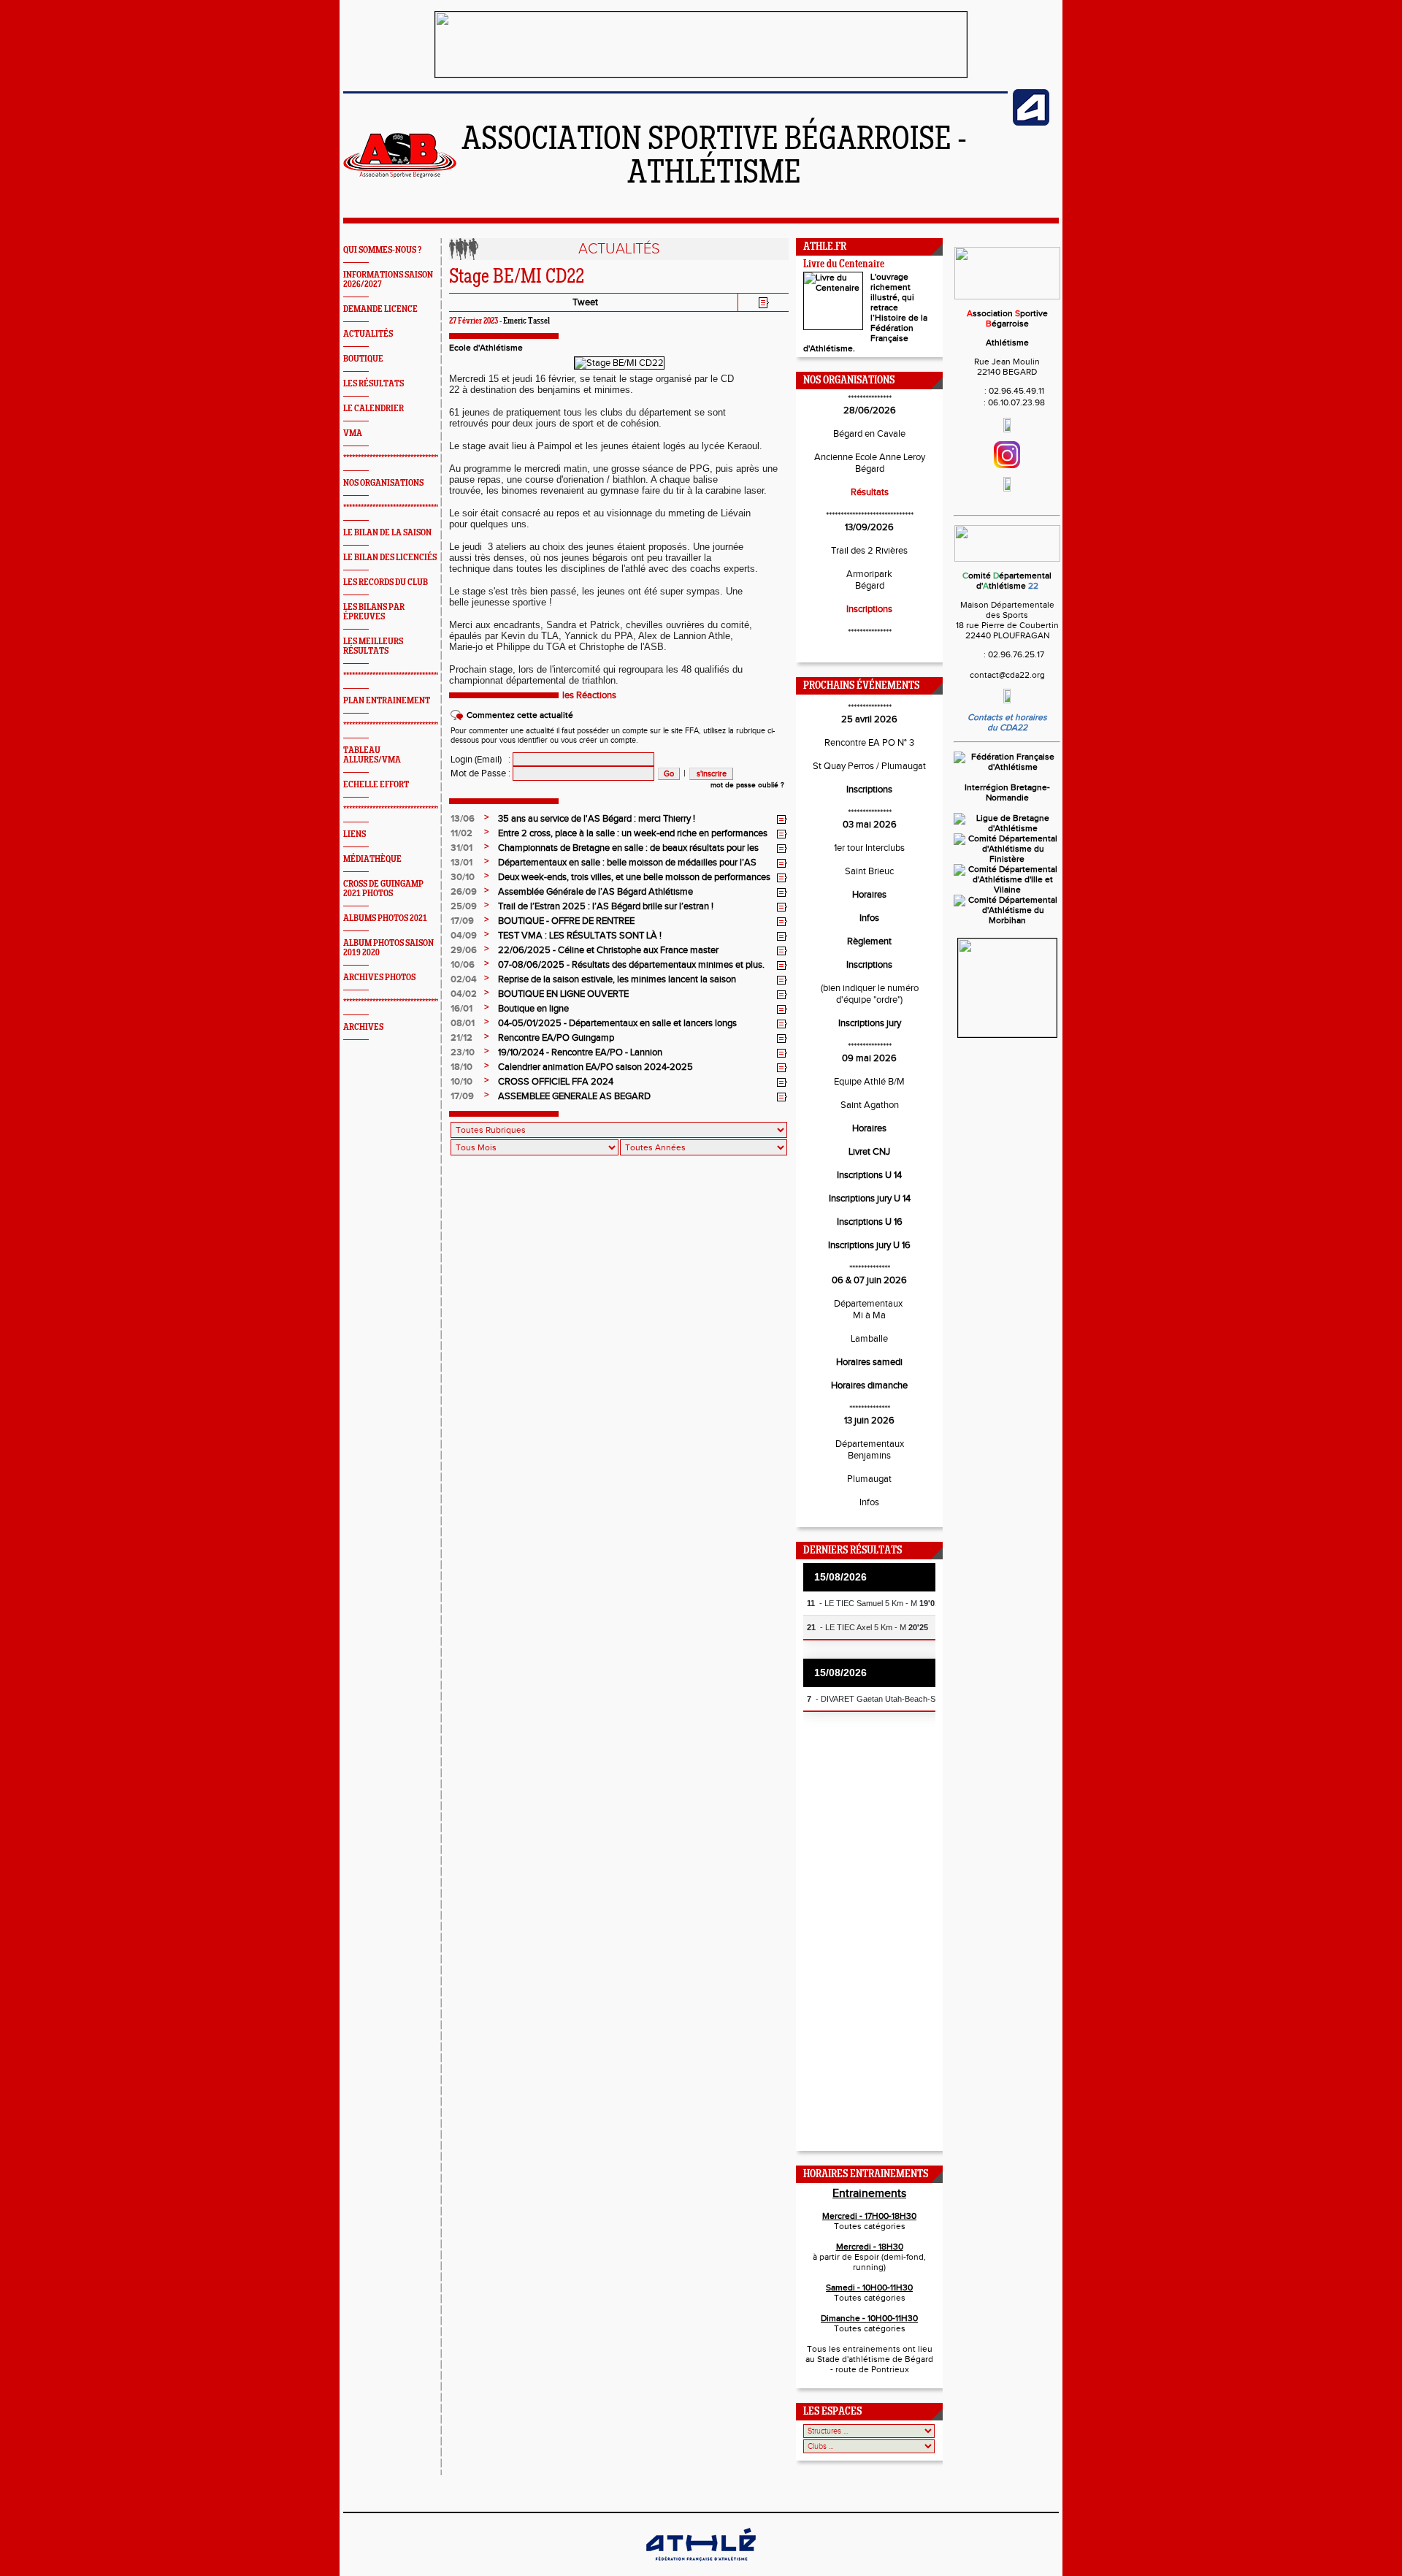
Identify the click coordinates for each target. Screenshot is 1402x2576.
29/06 (464, 950)
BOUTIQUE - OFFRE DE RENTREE (566, 921)
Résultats (870, 492)
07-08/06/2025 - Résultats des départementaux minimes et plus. (631, 965)
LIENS (355, 834)
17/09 (462, 921)
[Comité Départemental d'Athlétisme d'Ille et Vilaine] (1007, 890)
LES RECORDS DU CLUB (386, 582)
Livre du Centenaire (844, 265)
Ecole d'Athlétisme (486, 348)
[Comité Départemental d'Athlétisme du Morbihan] (1007, 920)
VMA (353, 433)
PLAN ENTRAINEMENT (387, 701)
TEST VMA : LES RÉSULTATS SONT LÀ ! (580, 936)
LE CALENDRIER (374, 409)
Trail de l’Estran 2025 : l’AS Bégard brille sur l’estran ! (606, 906)
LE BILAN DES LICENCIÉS (390, 558)
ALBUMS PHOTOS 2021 (385, 918)
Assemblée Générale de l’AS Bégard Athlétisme (595, 892)
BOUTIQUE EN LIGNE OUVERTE (563, 994)
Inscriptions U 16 (870, 1222)
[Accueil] (400, 175)
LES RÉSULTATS (374, 384)
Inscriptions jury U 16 (869, 1245)
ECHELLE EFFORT (376, 785)
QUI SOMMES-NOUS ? (382, 250)
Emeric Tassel (526, 321)
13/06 (463, 819)
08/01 (463, 1023)
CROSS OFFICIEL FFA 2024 (556, 1082)
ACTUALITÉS (368, 334)
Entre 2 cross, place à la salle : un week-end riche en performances (633, 833)
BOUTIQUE (363, 359)
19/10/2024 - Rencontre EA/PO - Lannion (580, 1052)
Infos (869, 918)
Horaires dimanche (869, 1386)
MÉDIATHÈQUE (372, 859)
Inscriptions (869, 609)
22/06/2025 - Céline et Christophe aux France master (608, 950)
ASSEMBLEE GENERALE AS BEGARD (574, 1096)
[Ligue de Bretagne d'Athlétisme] (1007, 828)
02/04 (464, 979)
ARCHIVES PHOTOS (379, 978)
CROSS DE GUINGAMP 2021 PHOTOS (383, 889)
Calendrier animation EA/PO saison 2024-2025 (595, 1067)
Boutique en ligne (533, 1009)
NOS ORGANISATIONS (383, 483)
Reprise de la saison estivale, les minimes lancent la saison (617, 979)
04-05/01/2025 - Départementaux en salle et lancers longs (617, 1023)
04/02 (464, 994)
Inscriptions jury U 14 (870, 1199)
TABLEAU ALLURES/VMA (372, 755)
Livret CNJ (869, 1152)
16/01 (461, 1009)
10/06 (463, 965)
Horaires (869, 895)
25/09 (464, 906)
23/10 (463, 1052)
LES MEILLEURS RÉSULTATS (373, 646)
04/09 (464, 936)
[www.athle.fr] (1031, 123)
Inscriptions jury (870, 1023)
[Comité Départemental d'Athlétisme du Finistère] (1007, 859)
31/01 (461, 848)
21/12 (461, 1038)
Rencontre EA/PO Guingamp (556, 1038)
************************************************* (415, 458)
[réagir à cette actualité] (782, 819)
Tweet (585, 302)
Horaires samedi (869, 1362)
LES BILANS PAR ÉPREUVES (374, 612)
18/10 (461, 1067)
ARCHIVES (363, 1027)
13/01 (461, 863)
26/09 (464, 892)
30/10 (463, 877)
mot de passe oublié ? (747, 785)
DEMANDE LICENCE (380, 309)
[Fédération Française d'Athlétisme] (1007, 767)
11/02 (461, 833)
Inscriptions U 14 (869, 1175)
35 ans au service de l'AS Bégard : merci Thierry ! (597, 819)
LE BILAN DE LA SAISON (387, 533)
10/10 (461, 1082)
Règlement (869, 941)
